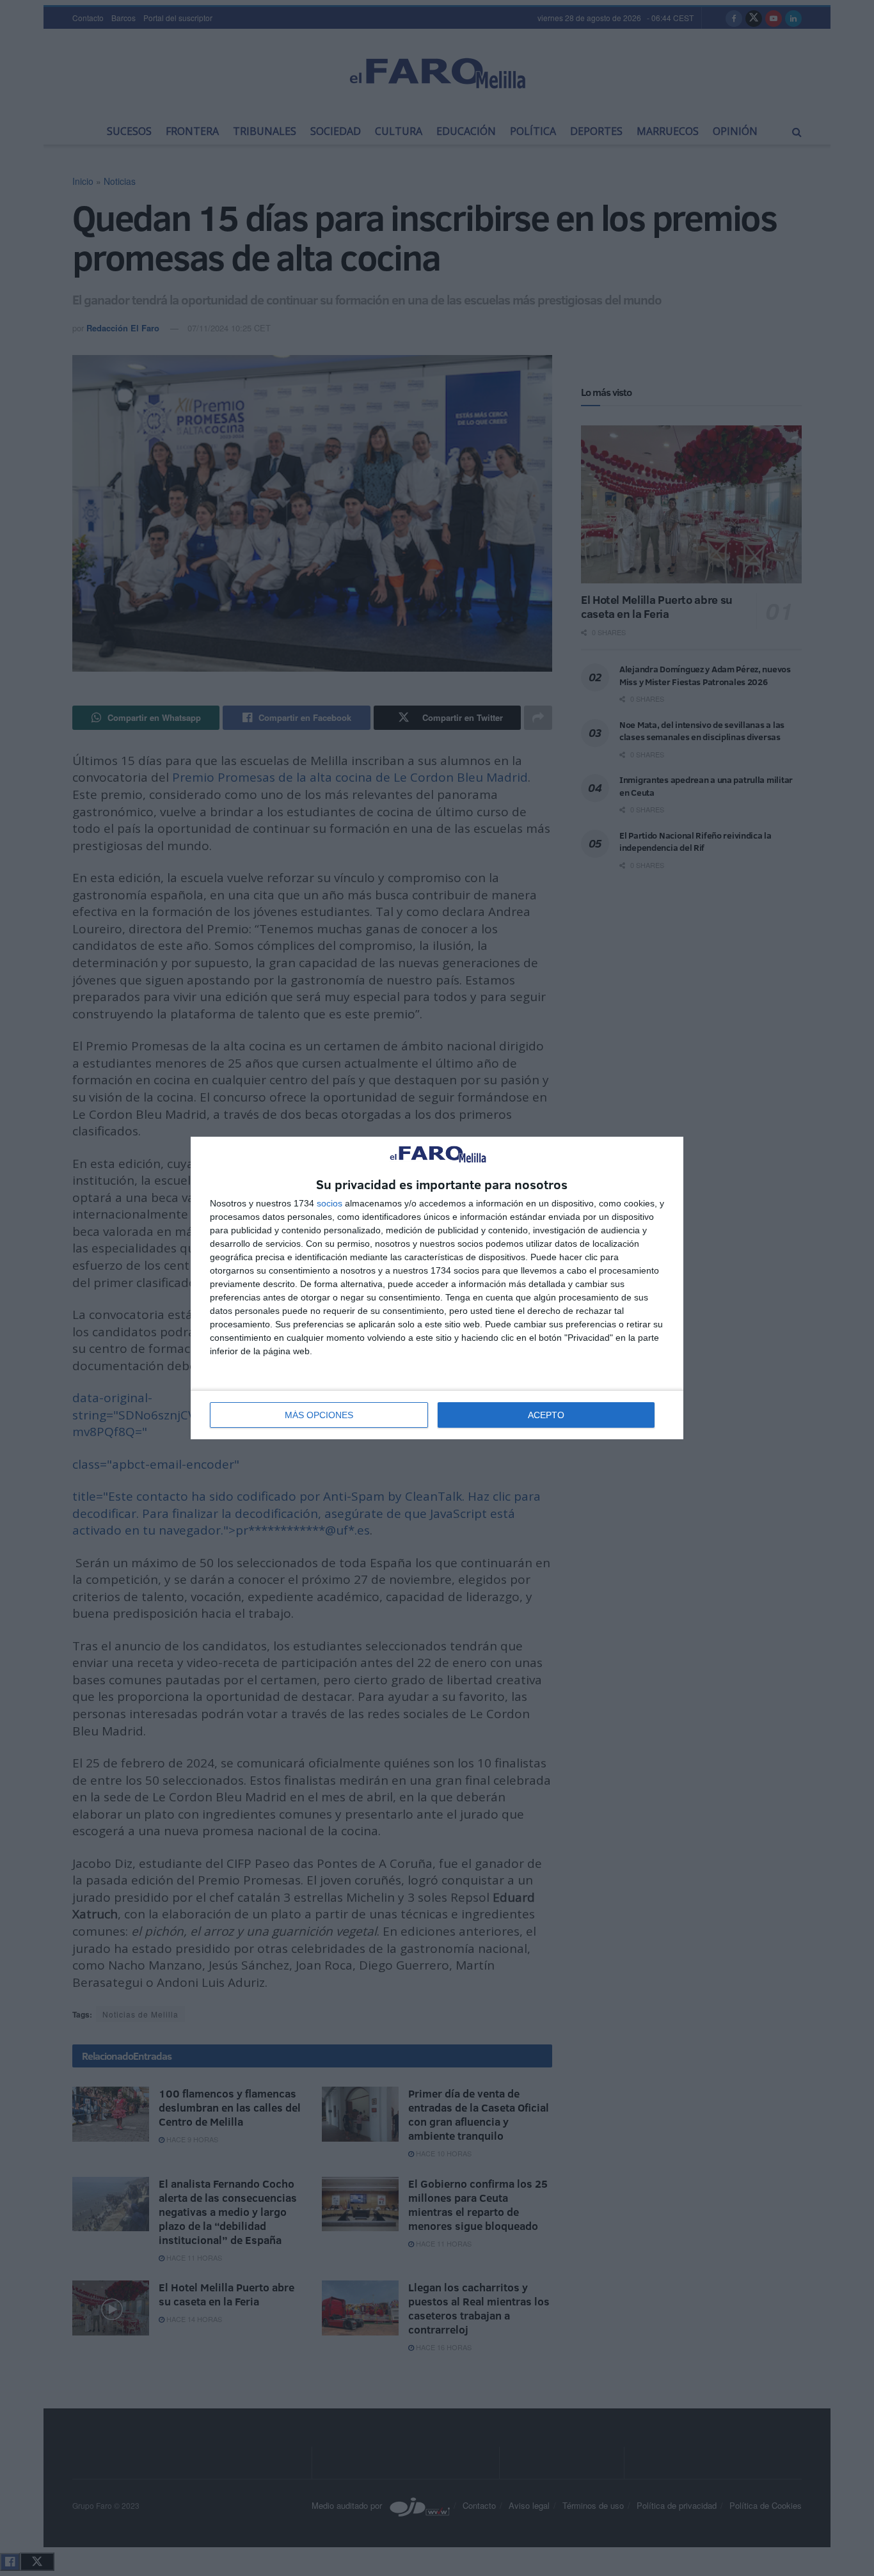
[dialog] (437, 1288)
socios (330, 1203)
